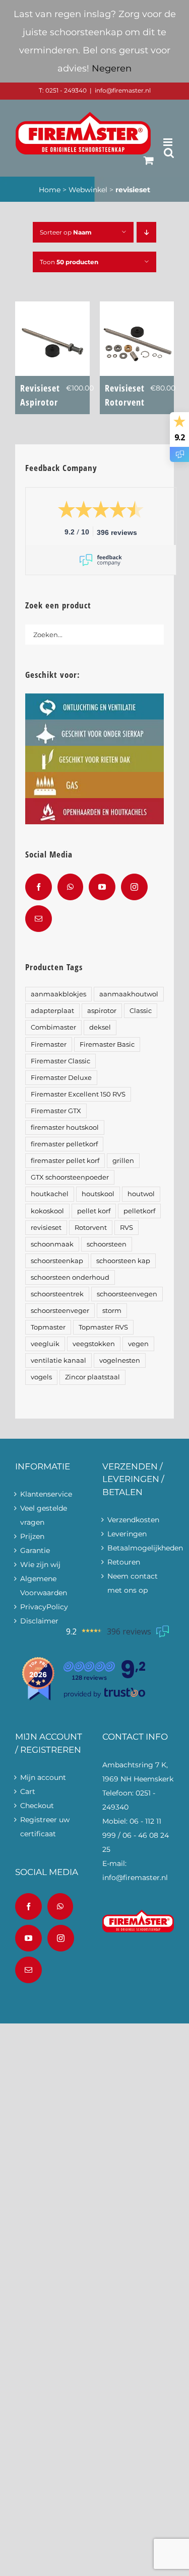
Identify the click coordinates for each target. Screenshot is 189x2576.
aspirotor (102, 1011)
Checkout (37, 1806)
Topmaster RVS (103, 1327)
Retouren (124, 1562)
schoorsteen (107, 1244)
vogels (41, 1377)
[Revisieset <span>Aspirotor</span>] (52, 308)
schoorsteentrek (57, 1294)
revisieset (46, 1228)
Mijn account (43, 1777)
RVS (127, 1228)
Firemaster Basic (107, 1044)
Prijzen (32, 1536)
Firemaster (49, 1044)
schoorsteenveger (60, 1311)
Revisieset (40, 395)
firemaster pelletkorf (64, 1144)
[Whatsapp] (70, 887)
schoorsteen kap (123, 1261)
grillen (123, 1161)
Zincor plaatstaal (92, 1377)
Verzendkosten (133, 1520)
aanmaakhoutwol (129, 994)
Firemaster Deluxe (61, 1078)
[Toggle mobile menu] (169, 142)
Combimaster (53, 1027)
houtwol (141, 1194)
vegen (138, 1344)
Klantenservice (46, 1494)
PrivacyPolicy (44, 1607)
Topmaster (48, 1327)
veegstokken (94, 1344)
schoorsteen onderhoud (70, 1277)
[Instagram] (134, 887)
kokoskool (47, 1211)
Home (50, 190)
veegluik (45, 1344)
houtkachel (50, 1194)
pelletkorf (139, 1211)
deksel (100, 1027)
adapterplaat (52, 1011)
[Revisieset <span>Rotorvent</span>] (137, 308)
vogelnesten (120, 1360)
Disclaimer (39, 1621)
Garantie (35, 1550)
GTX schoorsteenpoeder (70, 1177)
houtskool (98, 1194)
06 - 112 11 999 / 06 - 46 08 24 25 (136, 1835)
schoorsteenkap (57, 1261)
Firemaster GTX (56, 1111)
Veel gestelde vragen (44, 1515)
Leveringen (127, 1534)
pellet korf (94, 1211)
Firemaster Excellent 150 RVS (78, 1094)
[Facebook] (39, 887)
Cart (28, 1791)
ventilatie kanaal (58, 1360)
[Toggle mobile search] (169, 153)
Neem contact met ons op (133, 1583)
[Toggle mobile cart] (149, 160)
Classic (141, 1011)
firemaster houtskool (65, 1127)
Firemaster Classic (60, 1061)
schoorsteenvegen (127, 1294)
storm (112, 1311)
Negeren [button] (112, 68)
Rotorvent (91, 1228)
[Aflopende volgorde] (146, 232)
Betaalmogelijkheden (138, 1548)
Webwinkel (88, 190)
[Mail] (39, 919)
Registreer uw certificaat (45, 1827)
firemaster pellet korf (65, 1161)
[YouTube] (102, 887)
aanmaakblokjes (58, 994)
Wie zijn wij (40, 1565)
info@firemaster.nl (123, 90)
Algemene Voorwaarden (44, 1586)
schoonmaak (52, 1244)
